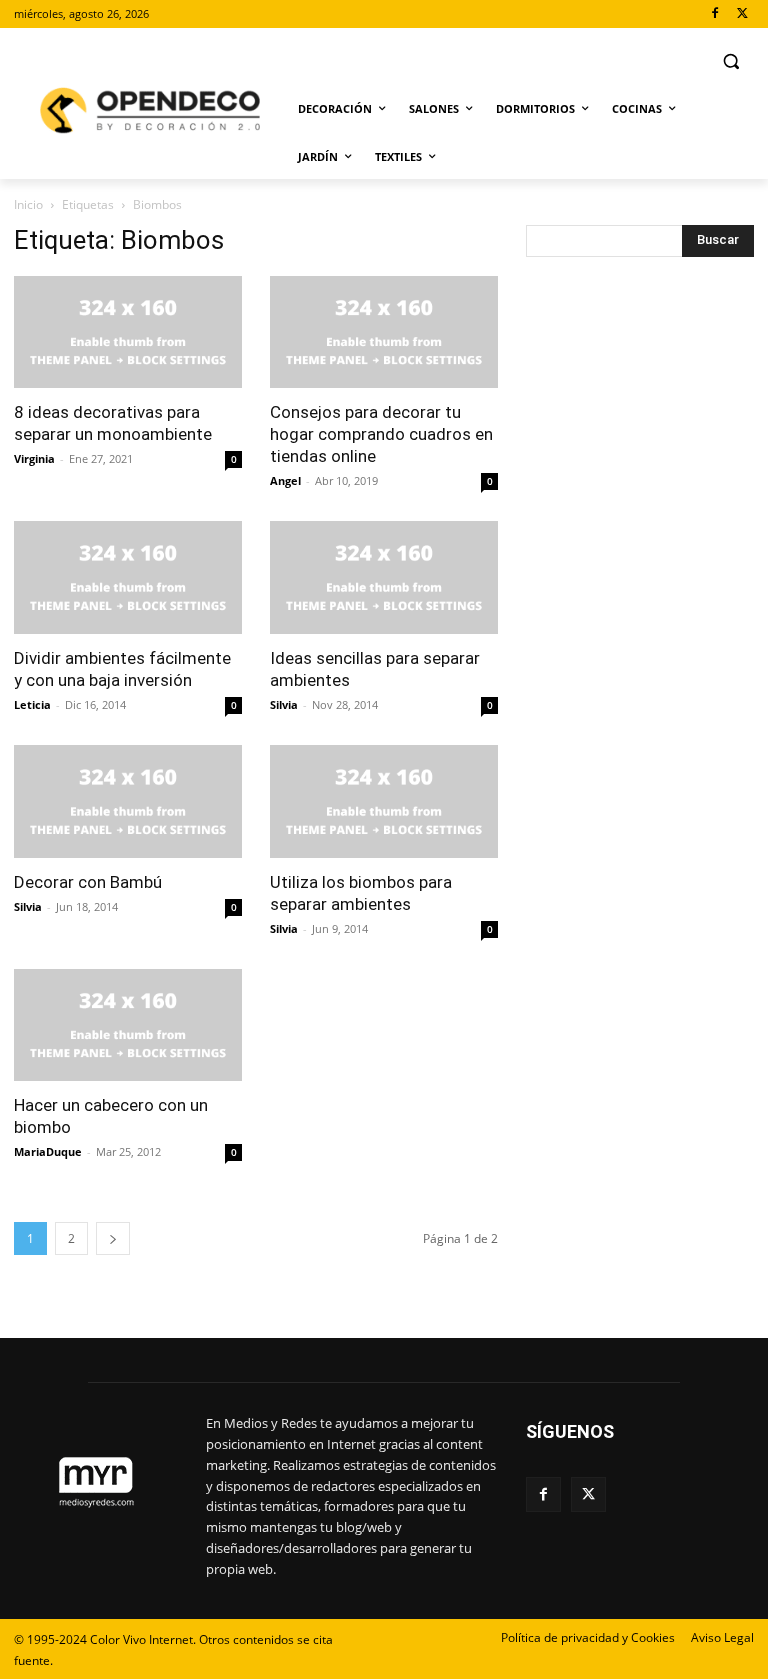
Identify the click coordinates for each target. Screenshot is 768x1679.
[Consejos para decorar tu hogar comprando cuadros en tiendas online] (384, 332)
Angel (285, 480)
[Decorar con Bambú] (128, 801)
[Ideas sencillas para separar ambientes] (384, 577)
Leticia (32, 704)
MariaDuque (48, 1151)
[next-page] (113, 1238)
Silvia (284, 704)
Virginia (34, 458)
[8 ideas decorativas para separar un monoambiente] (128, 332)
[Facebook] (714, 14)
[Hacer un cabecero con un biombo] (128, 1025)
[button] (730, 61)
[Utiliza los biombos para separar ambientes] (384, 801)
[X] (742, 14)
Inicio (28, 204)
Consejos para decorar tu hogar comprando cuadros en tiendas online (381, 434)
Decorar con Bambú (88, 882)
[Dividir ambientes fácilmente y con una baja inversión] (128, 577)
